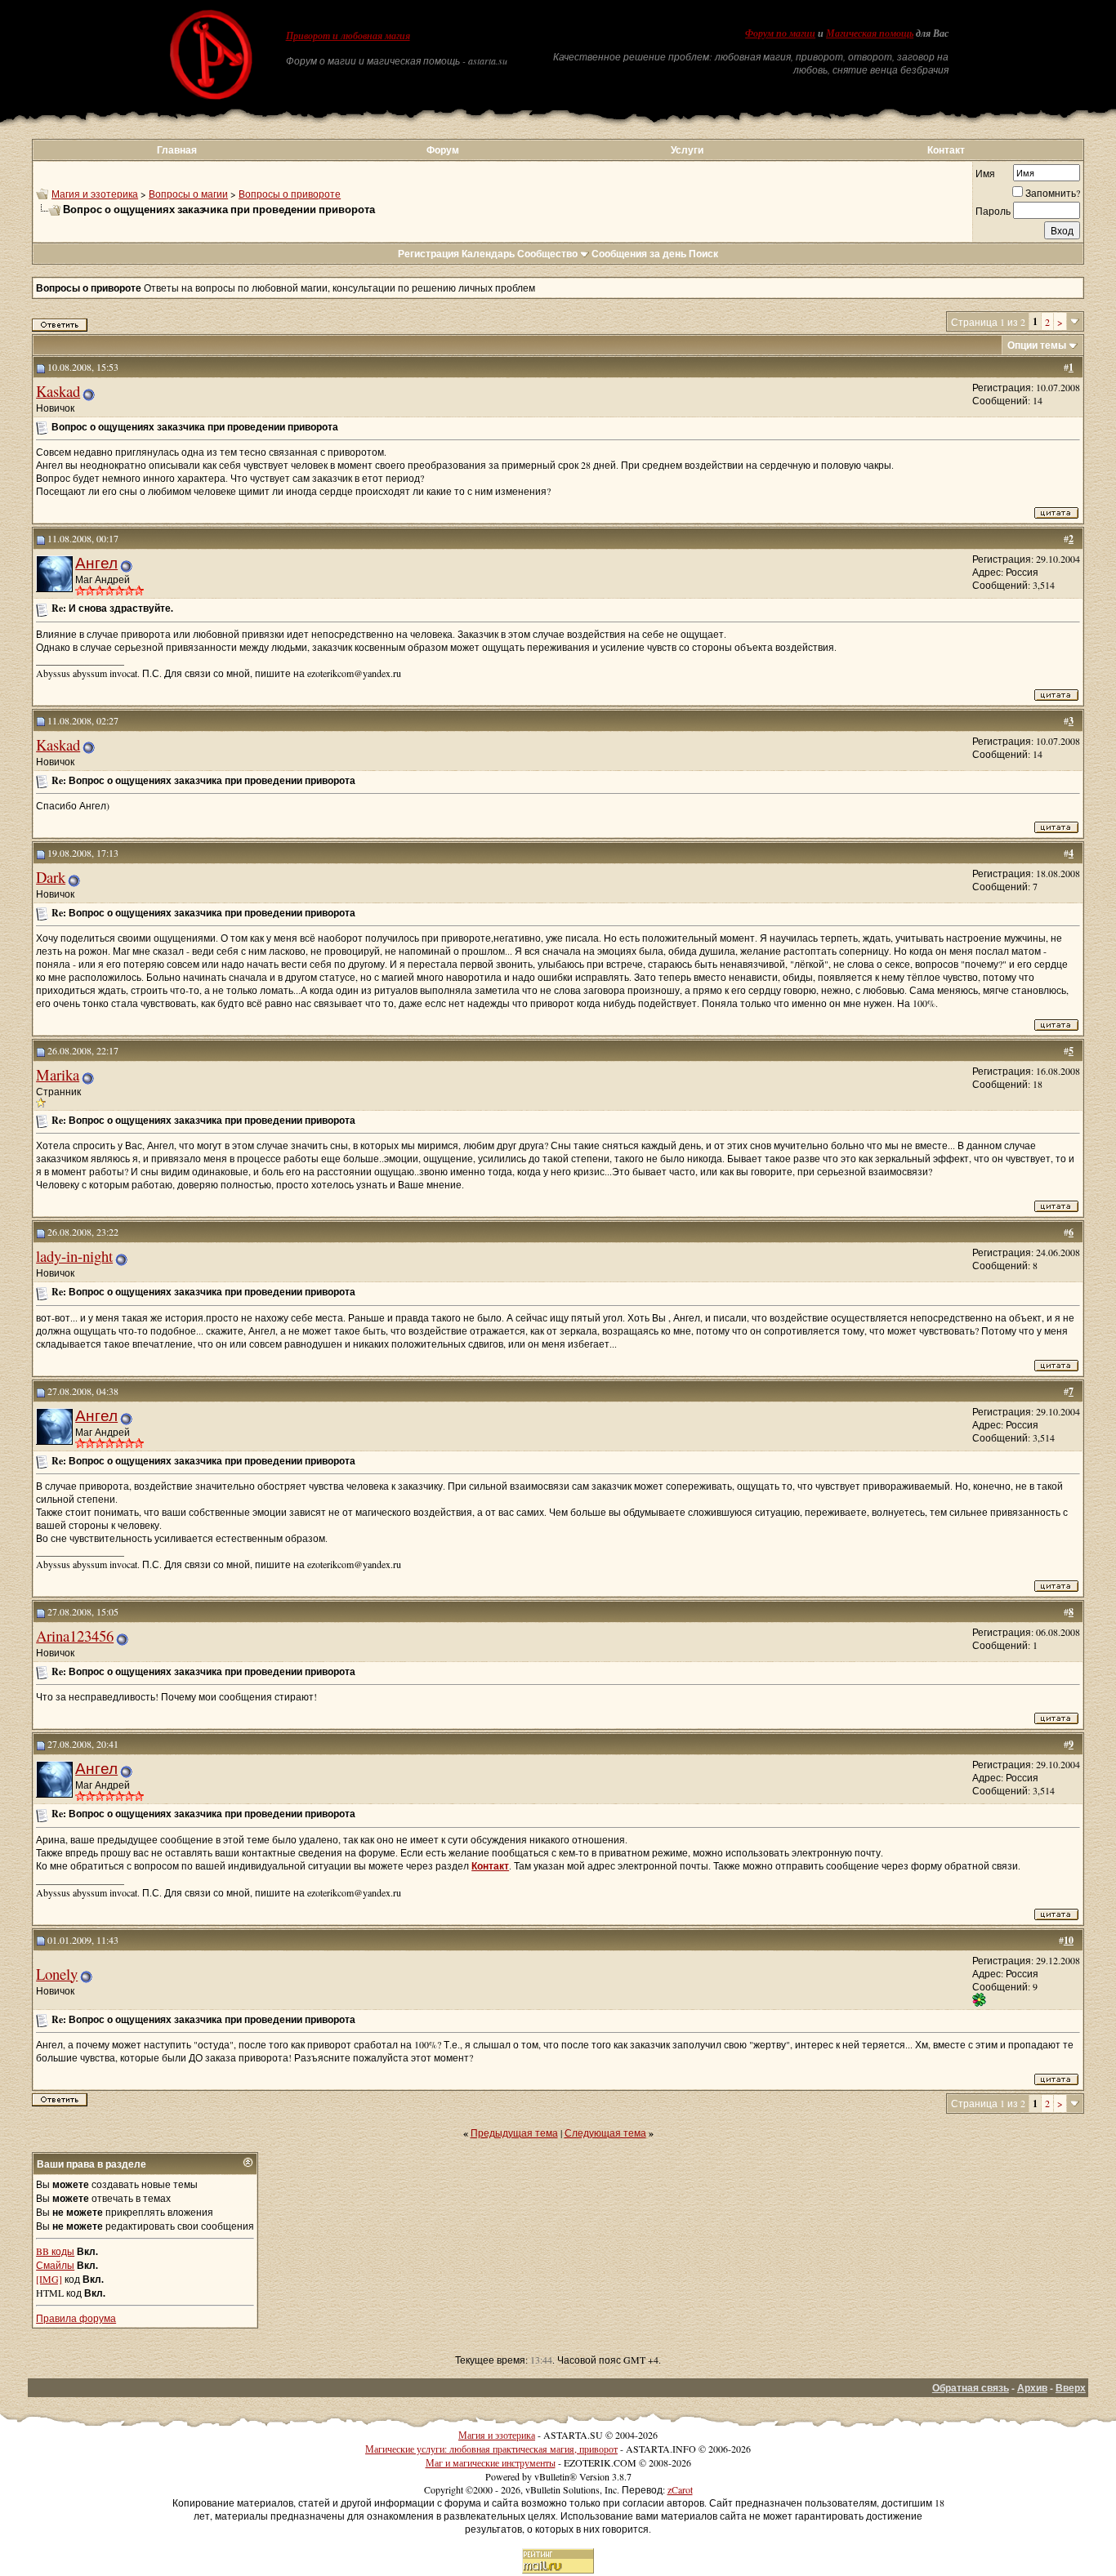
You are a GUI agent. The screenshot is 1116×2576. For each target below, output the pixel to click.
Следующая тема (605, 2133)
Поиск (703, 254)
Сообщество (547, 254)
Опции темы (1037, 345)
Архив (1032, 2388)
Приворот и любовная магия (348, 36)
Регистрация (429, 254)
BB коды (55, 2251)
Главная (177, 150)
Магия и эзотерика (95, 194)
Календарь (488, 254)
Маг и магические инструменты (491, 2462)
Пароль (993, 211)
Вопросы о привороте (290, 194)
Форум (443, 150)
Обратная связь (971, 2388)
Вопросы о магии (188, 194)
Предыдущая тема (514, 2133)
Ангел (96, 562)
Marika (58, 1074)
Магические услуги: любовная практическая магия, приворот (491, 2449)
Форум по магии (780, 33)
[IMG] (49, 2279)
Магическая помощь (870, 33)
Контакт (946, 150)
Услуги (687, 150)
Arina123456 (75, 1636)
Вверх (1071, 2388)
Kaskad (58, 391)
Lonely (57, 1974)
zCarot (680, 2489)
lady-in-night (74, 1256)
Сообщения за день (639, 254)
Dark (51, 877)
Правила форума (76, 2318)
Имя (985, 173)
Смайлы (55, 2265)
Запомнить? (1053, 193)
